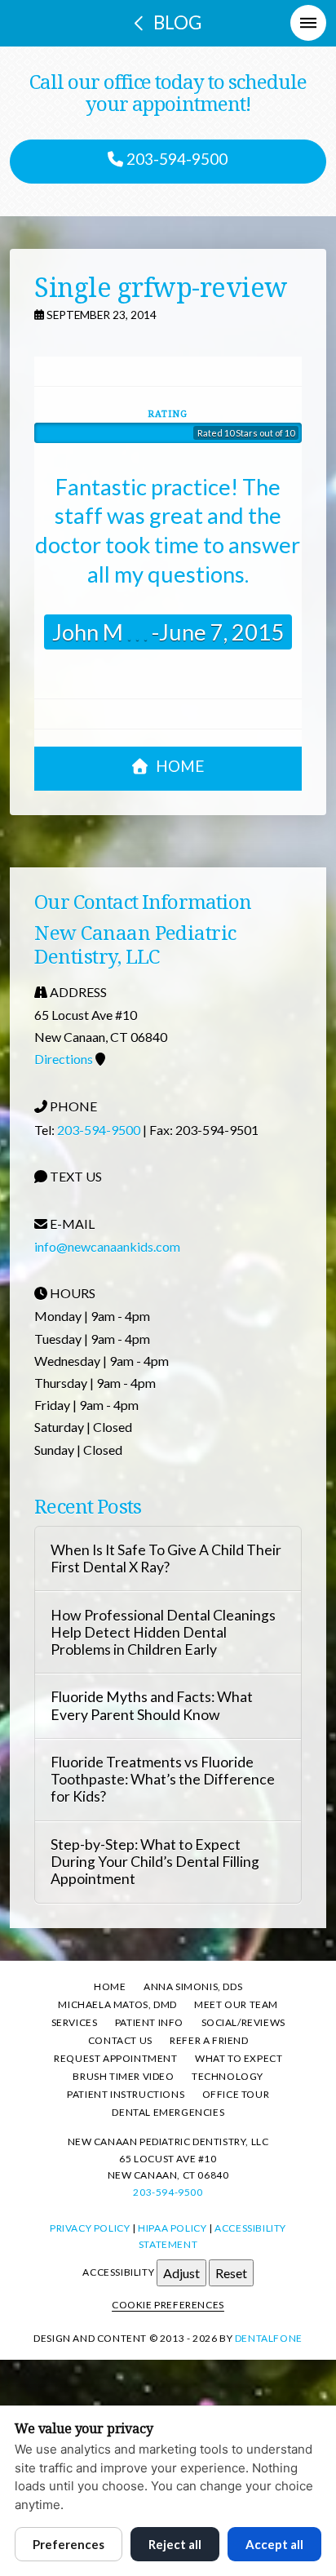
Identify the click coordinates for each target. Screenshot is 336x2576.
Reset (231, 2273)
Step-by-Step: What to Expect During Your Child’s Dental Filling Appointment (155, 1862)
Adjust (181, 2273)
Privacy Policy (90, 2228)
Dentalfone (269, 2338)
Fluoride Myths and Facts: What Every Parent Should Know (152, 1705)
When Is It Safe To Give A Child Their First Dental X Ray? (166, 1558)
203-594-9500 (175, 159)
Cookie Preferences (168, 2305)
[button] (308, 23)
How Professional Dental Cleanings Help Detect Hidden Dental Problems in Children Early (163, 1632)
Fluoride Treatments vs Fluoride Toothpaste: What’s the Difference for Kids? (163, 1779)
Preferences (69, 2544)
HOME (180, 766)
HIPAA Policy (172, 2228)
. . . (135, 632)
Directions (64, 1059)
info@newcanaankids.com (107, 1246)
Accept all (274, 2544)
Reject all (175, 2544)
